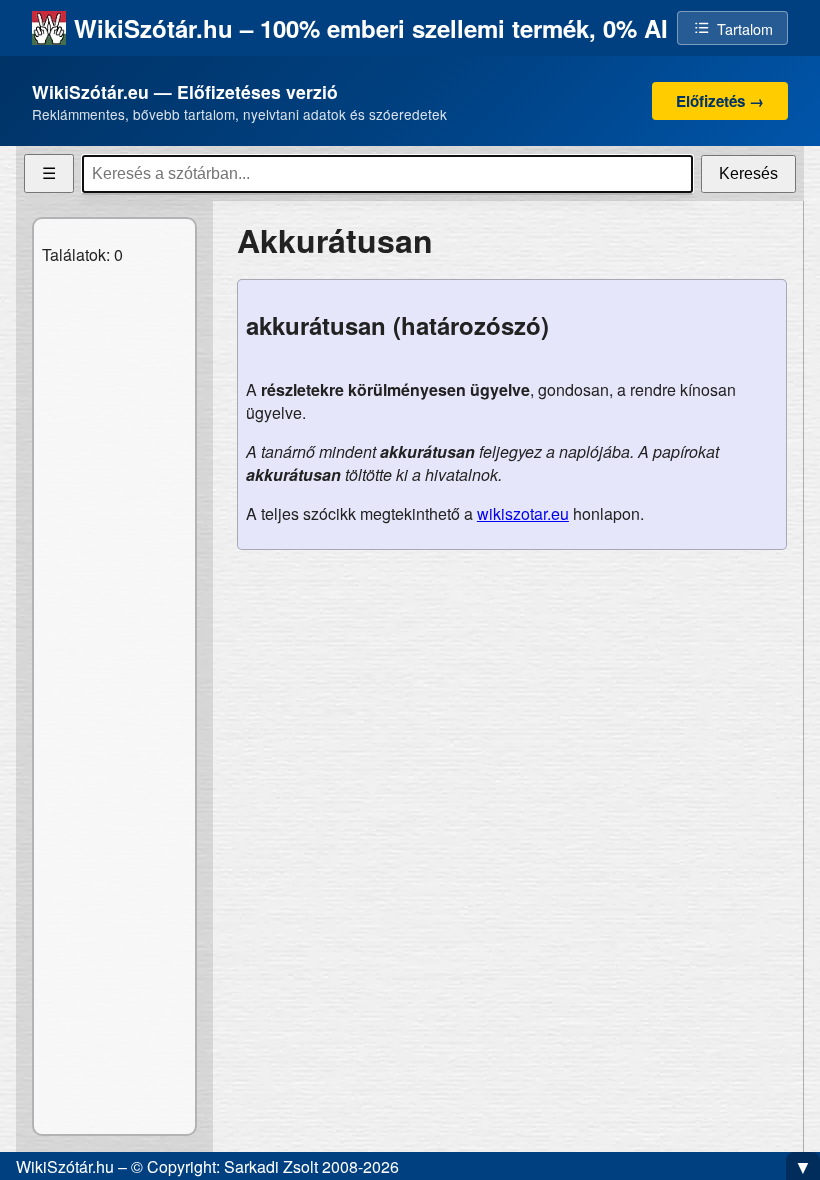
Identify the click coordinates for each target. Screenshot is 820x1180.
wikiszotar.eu (523, 513)
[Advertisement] (512, 706)
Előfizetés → (720, 101)
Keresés (748, 173)
